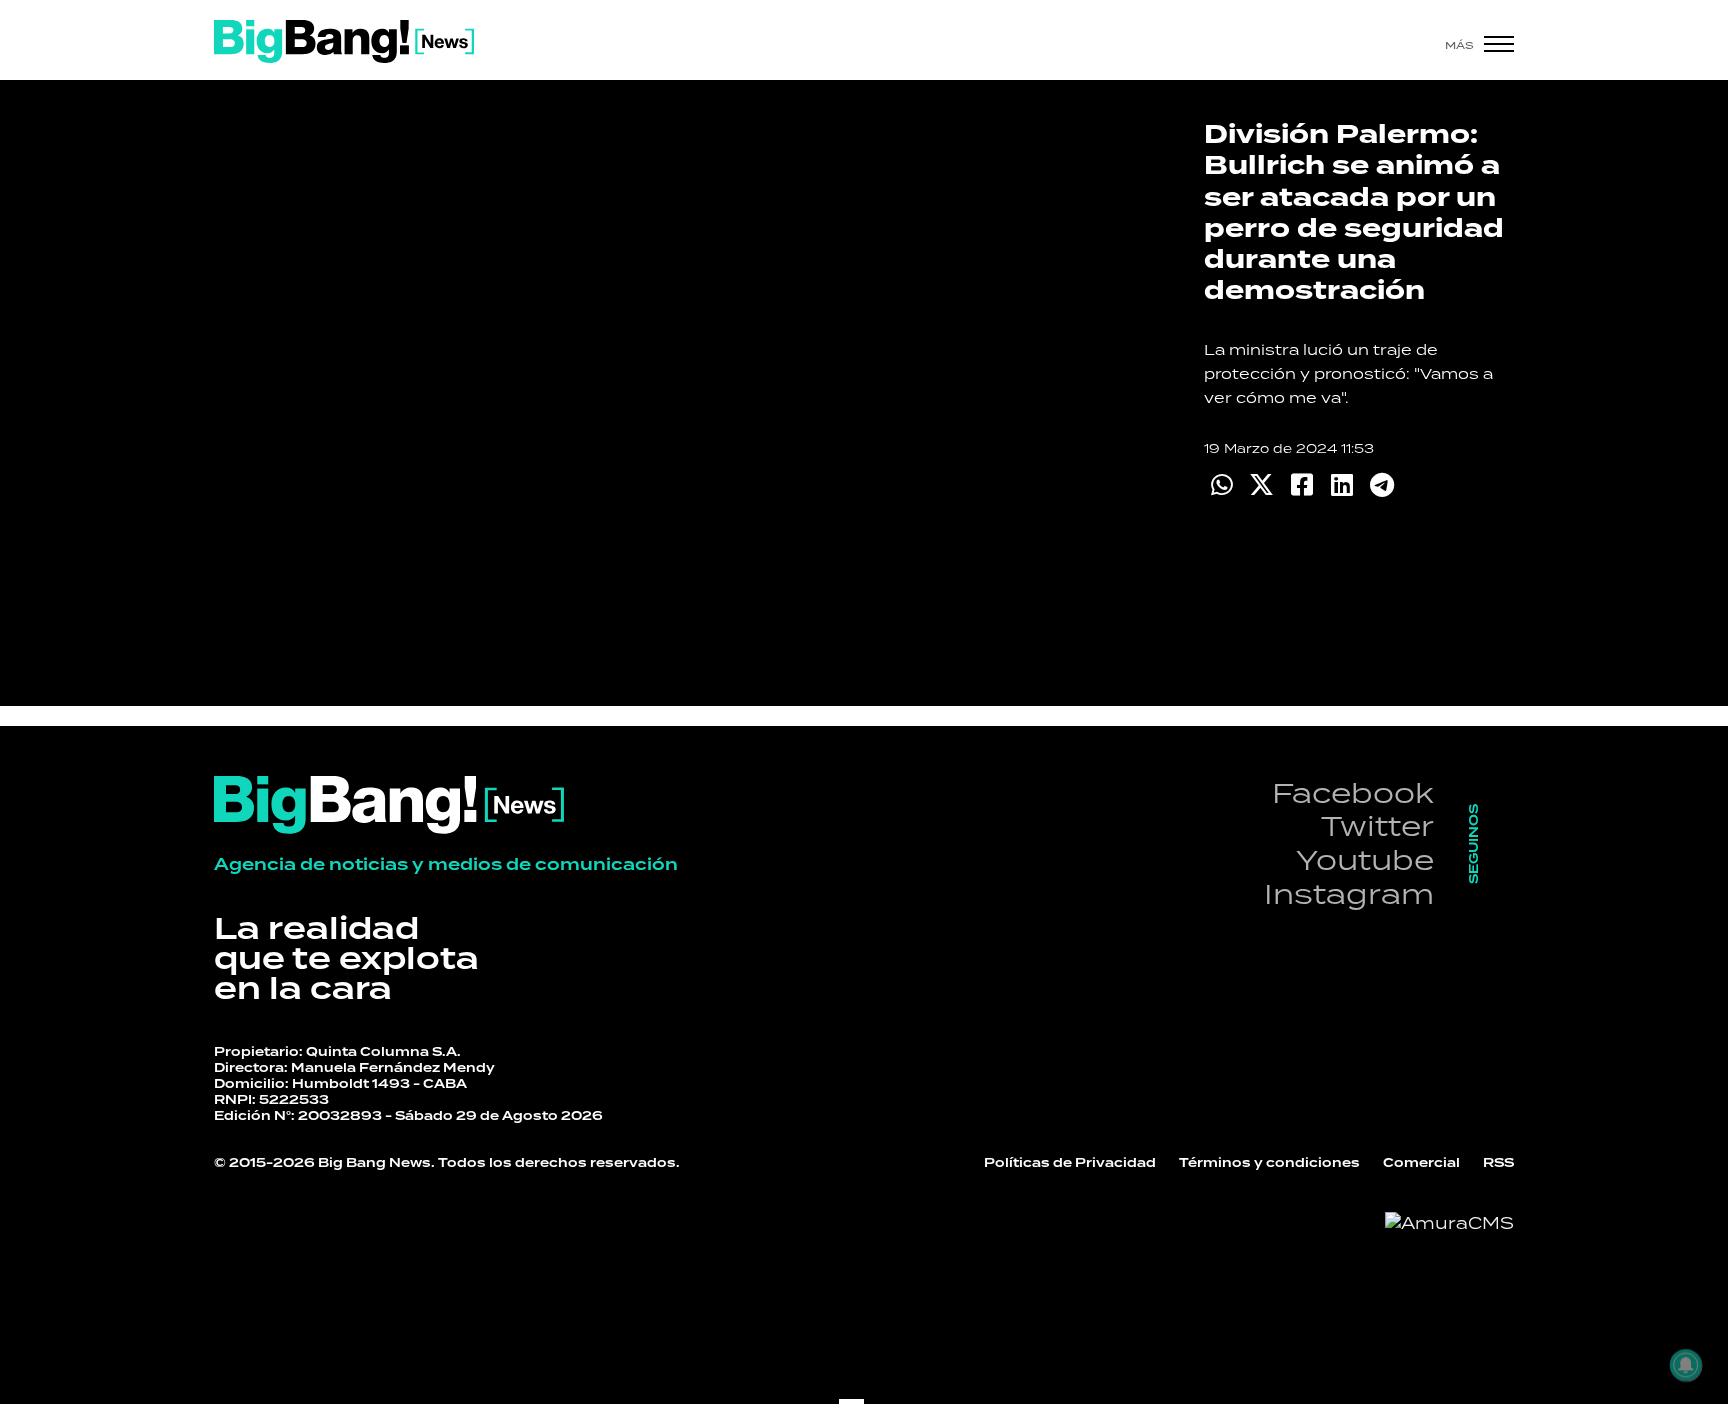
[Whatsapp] (1221, 484)
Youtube (1365, 859)
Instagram (1349, 893)
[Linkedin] (1341, 484)
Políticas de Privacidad (1070, 1163)
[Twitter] (1261, 484)
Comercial (1421, 1163)
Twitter (1377, 825)
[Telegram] (1381, 484)
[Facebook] (1301, 484)
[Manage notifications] (1686, 1365)
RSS (1498, 1163)
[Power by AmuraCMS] (1449, 1223)
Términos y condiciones (1269, 1163)
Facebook (1353, 792)
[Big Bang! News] (344, 41)
